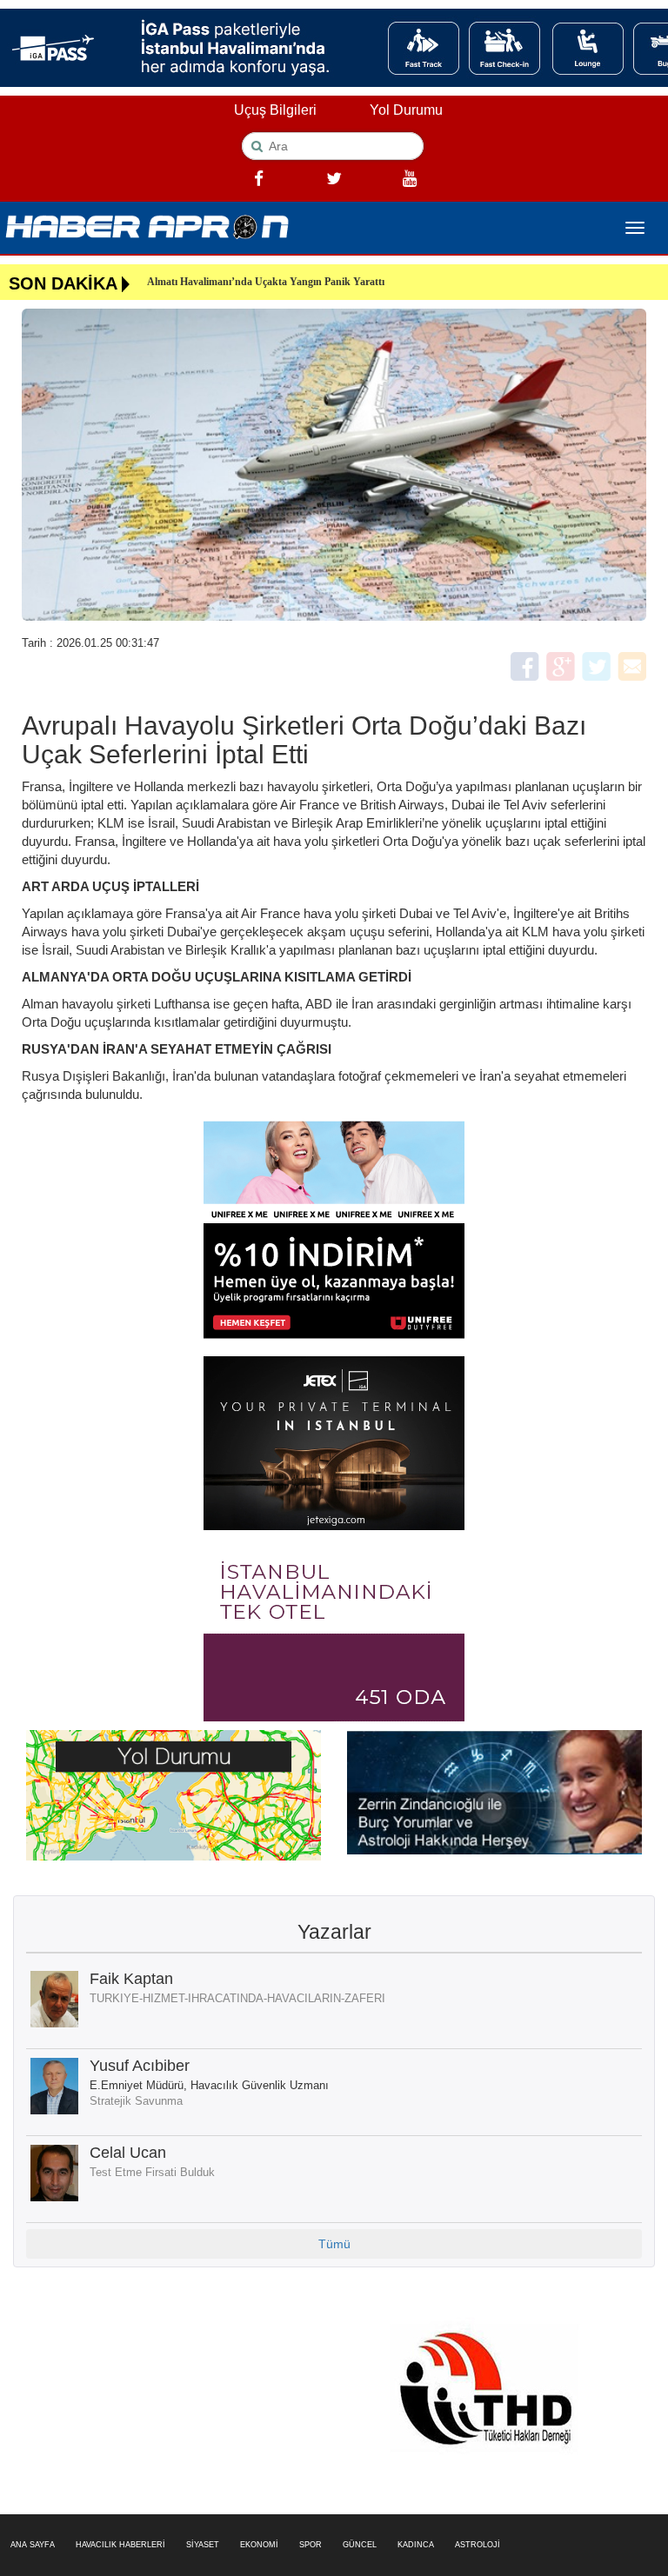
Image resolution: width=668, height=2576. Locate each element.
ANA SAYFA (33, 2545)
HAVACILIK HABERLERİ (120, 2545)
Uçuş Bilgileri (275, 110)
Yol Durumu (406, 110)
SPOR (311, 2545)
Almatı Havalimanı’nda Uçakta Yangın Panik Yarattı (266, 282)
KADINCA (416, 2545)
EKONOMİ (259, 2545)
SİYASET (203, 2545)
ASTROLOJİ (478, 2545)
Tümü (334, 2244)
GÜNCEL (360, 2545)
